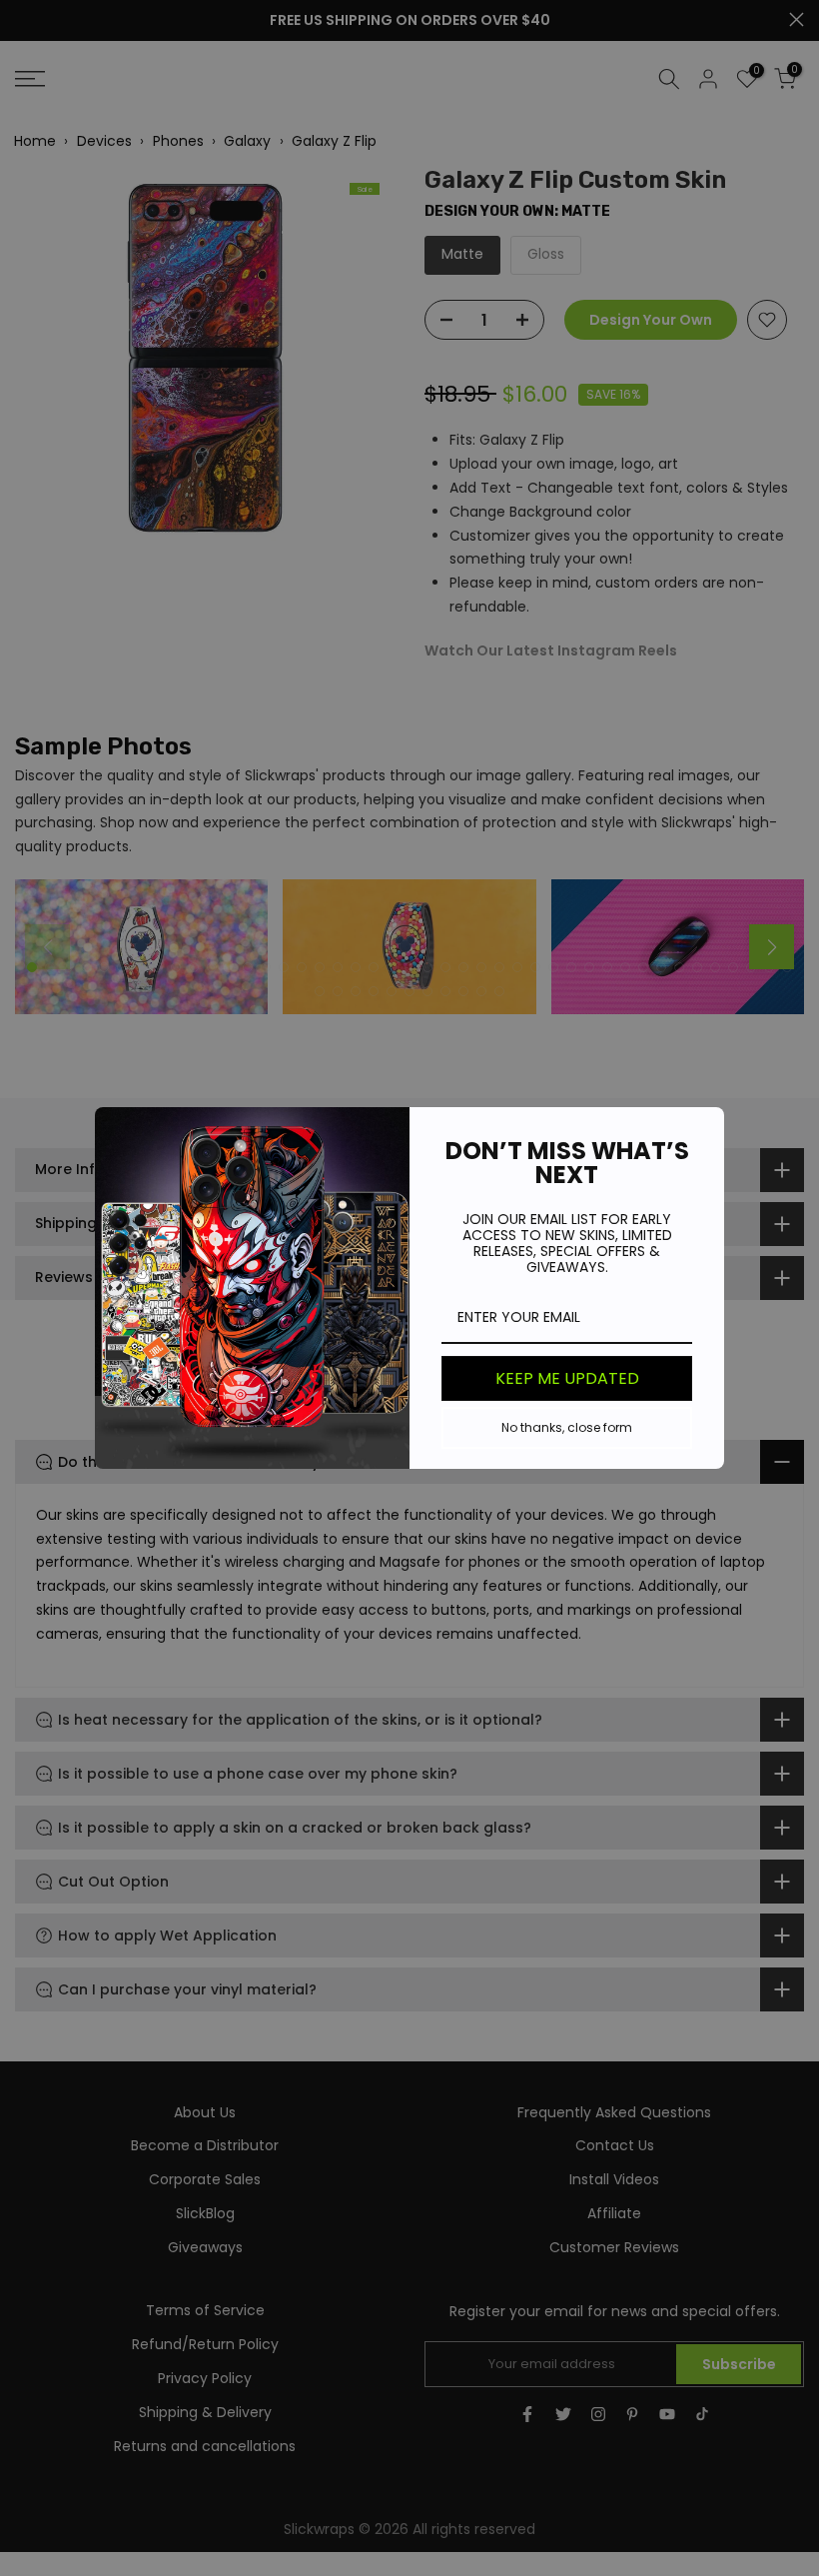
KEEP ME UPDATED (567, 1378)
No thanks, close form (567, 1427)
